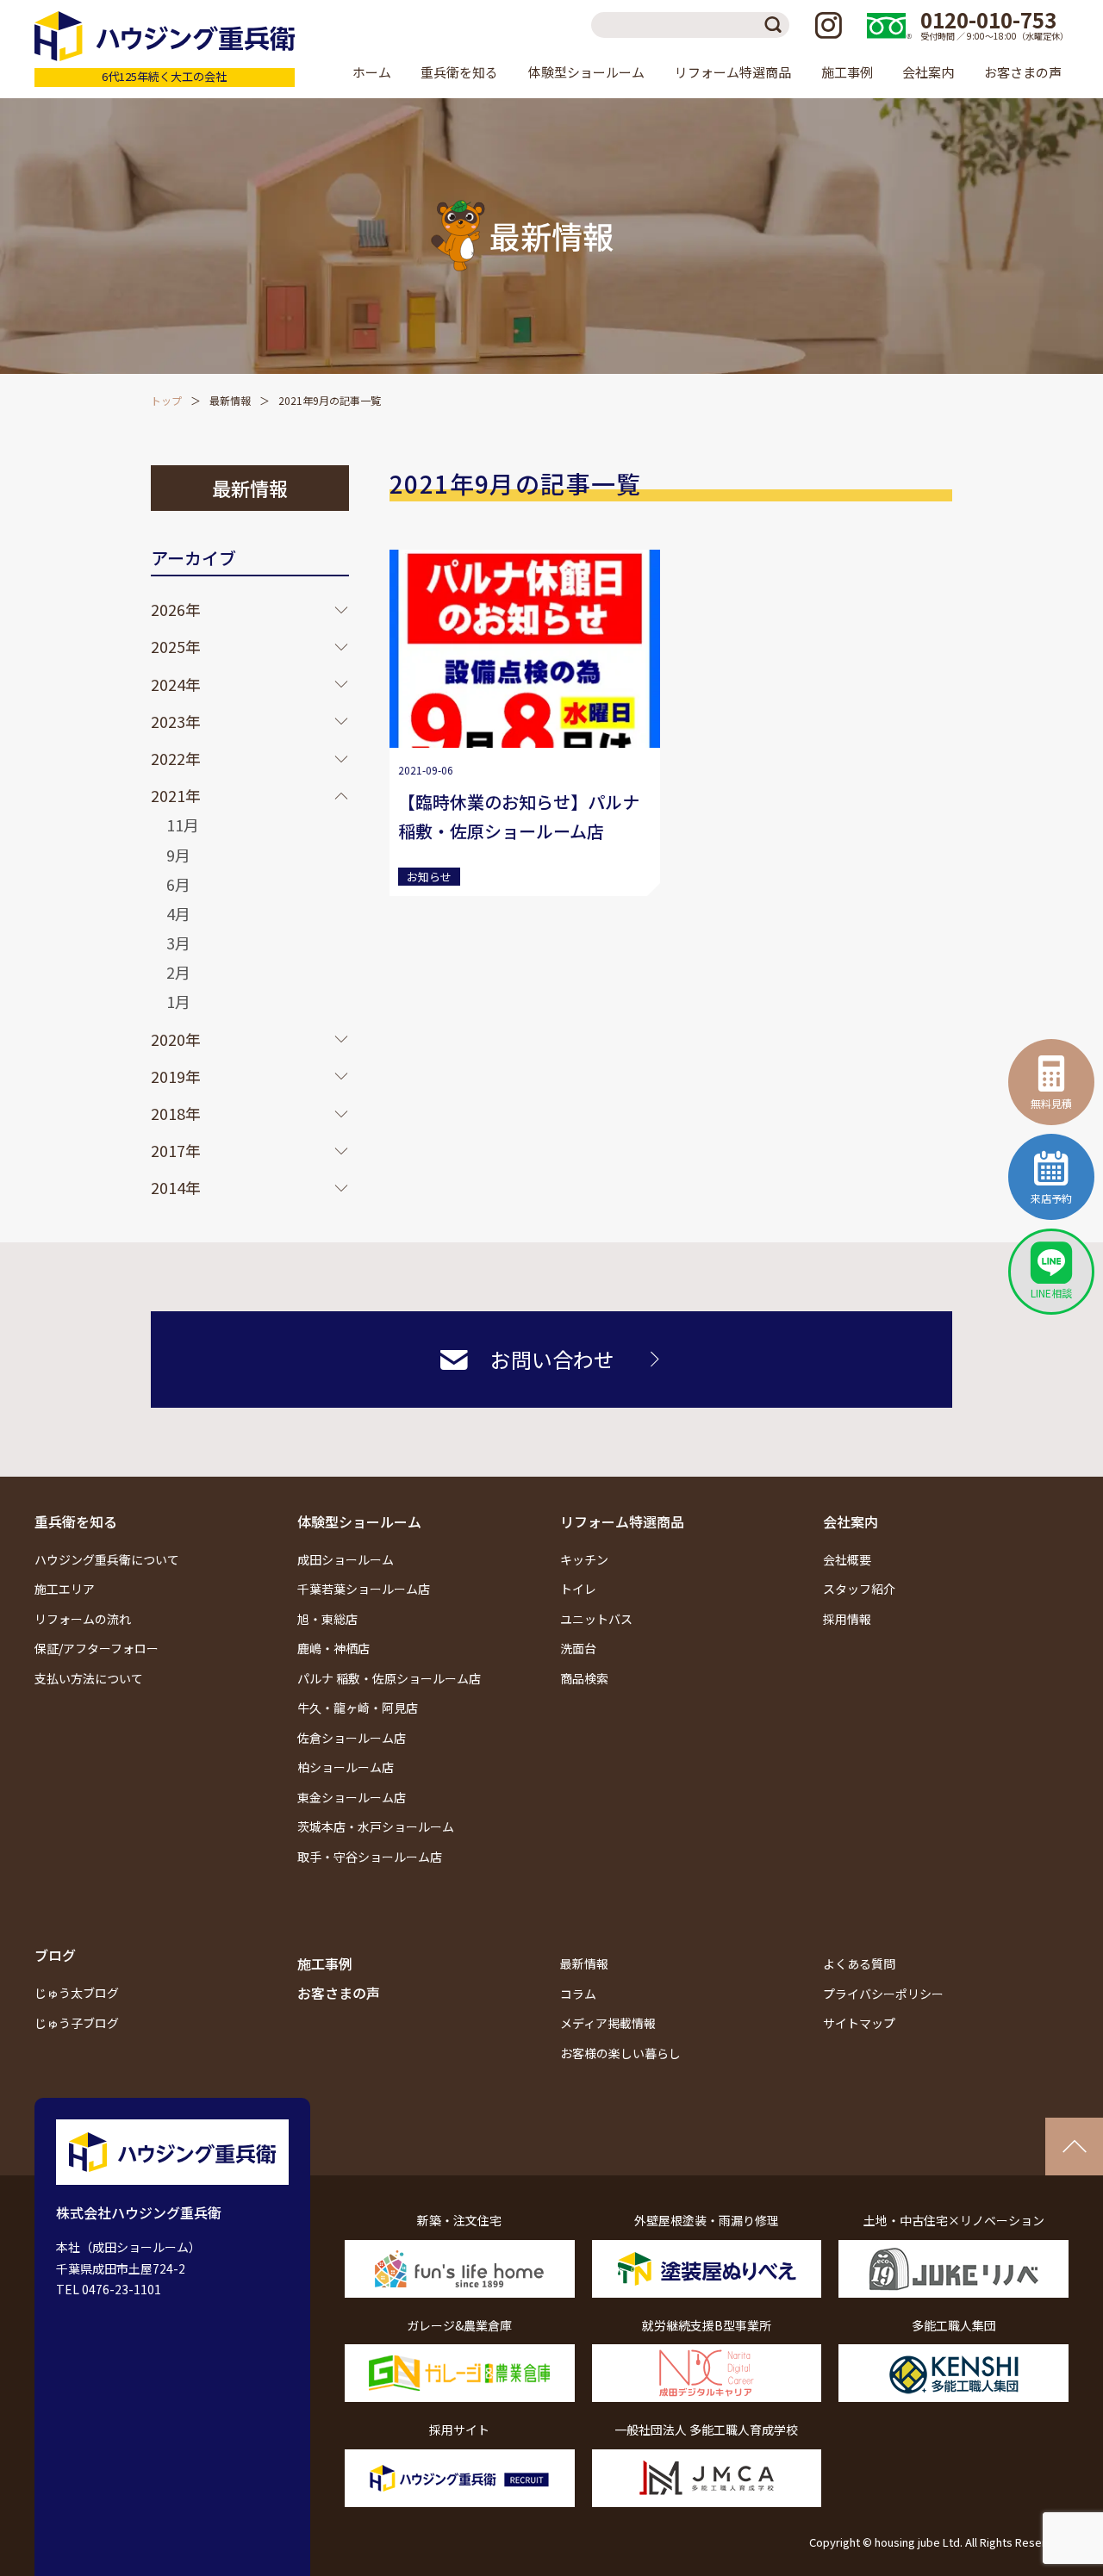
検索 (776, 25)
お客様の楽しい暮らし (620, 2053)
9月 (178, 855)
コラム (578, 1994)
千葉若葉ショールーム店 (364, 1589)
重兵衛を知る (76, 1521)
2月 (178, 972)
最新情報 (230, 400)
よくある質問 (859, 1963)
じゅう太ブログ (77, 1993)
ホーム (372, 72)
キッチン (584, 1559)
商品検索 (584, 1678)
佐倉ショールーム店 (352, 1738)
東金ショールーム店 (352, 1797)
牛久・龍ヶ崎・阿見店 (358, 1708)
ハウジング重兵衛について (107, 1559)
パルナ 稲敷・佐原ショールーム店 (389, 1678)
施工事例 (847, 72)
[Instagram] (828, 25)
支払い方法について (89, 1678)
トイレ (578, 1589)
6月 (178, 884)
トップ (166, 400)
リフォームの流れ (83, 1619)
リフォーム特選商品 (622, 1521)
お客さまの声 (1023, 72)
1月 (178, 1001)
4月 (178, 913)
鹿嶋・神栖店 (333, 1648)
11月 (183, 824)
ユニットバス (596, 1619)
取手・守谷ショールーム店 (370, 1857)
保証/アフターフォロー (97, 1648)
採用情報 (847, 1619)
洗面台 (578, 1648)
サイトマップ (859, 2023)
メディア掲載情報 (608, 2023)
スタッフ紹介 (859, 1589)
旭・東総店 (327, 1619)
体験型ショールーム (359, 1521)
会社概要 (847, 1559)
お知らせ (429, 877)
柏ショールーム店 (346, 1767)
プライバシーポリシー (883, 1994)
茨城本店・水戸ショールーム (376, 1826)
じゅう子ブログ (77, 2023)
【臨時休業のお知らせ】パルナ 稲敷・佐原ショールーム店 (519, 816)
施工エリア (65, 1589)
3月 (178, 943)
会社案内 (851, 1521)
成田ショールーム (346, 1559)
